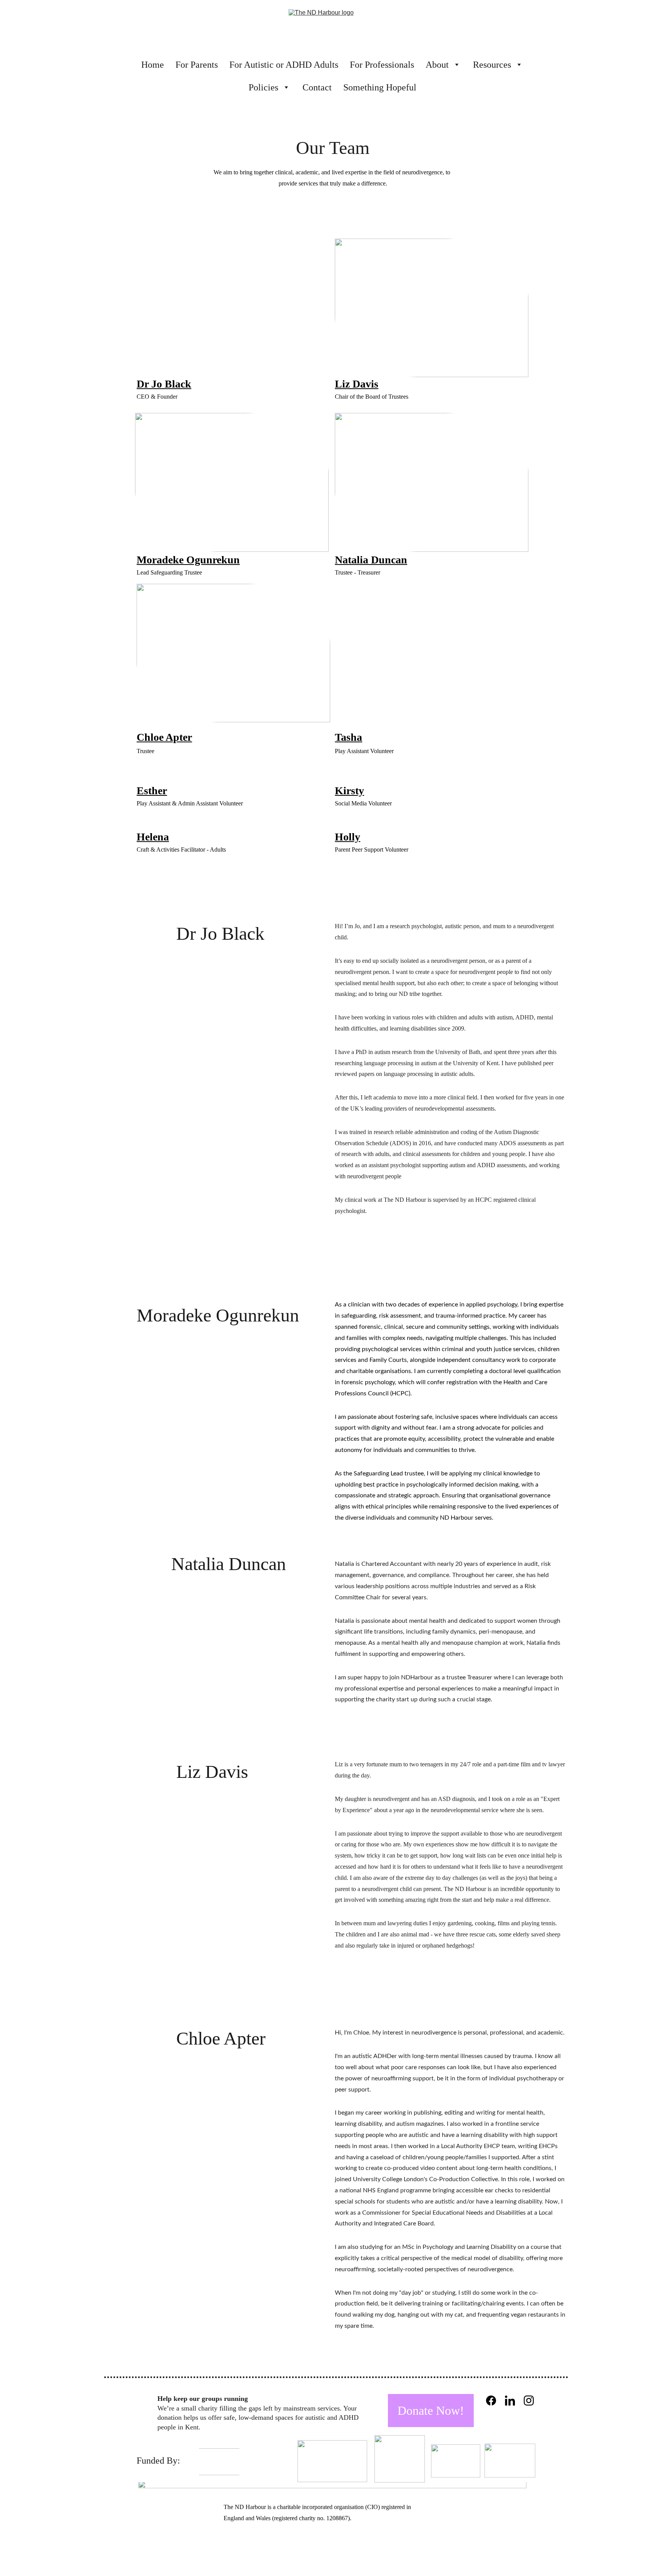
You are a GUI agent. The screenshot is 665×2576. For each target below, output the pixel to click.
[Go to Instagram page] (529, 2401)
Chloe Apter (164, 737)
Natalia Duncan (371, 560)
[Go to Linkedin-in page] (510, 2401)
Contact (317, 87)
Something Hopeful (380, 87)
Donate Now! (431, 2411)
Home (153, 65)
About (437, 65)
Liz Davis (357, 384)
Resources (492, 65)
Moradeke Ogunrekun (188, 560)
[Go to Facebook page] (491, 2401)
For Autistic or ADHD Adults (284, 65)
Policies (263, 87)
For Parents (197, 65)
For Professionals (382, 65)
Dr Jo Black (164, 384)
